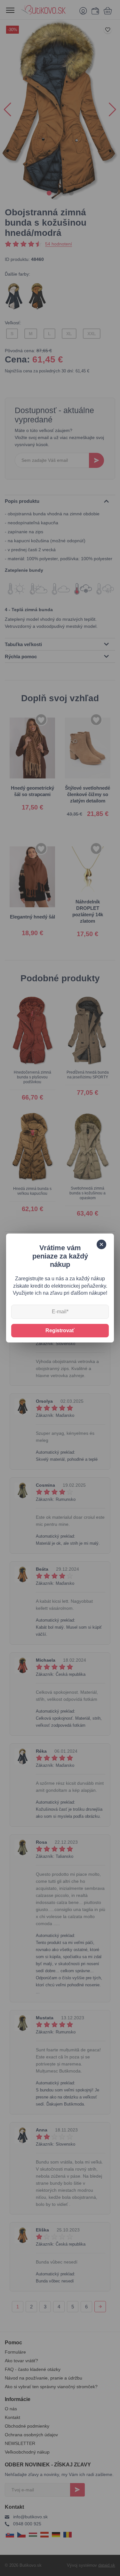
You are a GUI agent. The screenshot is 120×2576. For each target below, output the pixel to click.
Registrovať (60, 1330)
